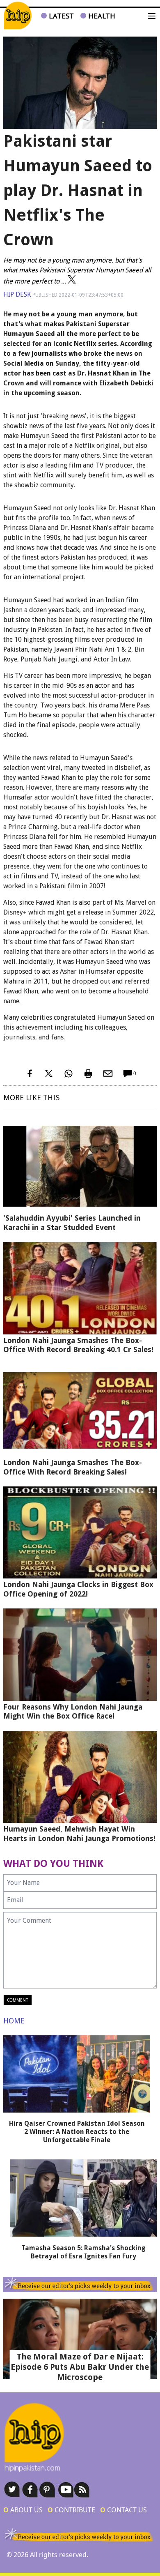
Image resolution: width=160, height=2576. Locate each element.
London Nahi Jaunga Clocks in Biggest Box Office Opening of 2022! (78, 1589)
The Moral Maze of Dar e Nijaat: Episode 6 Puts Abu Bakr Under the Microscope (80, 2367)
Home (14, 2021)
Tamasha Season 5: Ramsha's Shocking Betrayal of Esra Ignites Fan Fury (83, 2252)
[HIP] (18, 16)
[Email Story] (108, 1074)
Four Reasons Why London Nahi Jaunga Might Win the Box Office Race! (73, 1712)
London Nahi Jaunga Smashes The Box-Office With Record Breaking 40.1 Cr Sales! (78, 1345)
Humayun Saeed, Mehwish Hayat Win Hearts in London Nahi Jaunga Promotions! (79, 1834)
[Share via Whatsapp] (69, 1074)
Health (101, 16)
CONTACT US (123, 2510)
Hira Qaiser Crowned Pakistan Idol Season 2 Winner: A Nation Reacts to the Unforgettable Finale (77, 2132)
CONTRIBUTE (71, 2510)
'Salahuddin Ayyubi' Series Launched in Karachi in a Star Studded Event (72, 1223)
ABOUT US (23, 2510)
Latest (60, 16)
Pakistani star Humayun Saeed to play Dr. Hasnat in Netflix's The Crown (78, 190)
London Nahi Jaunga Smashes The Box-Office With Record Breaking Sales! (73, 1467)
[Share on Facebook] (29, 1074)
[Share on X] (49, 1074)
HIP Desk (17, 294)
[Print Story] (88, 1074)
